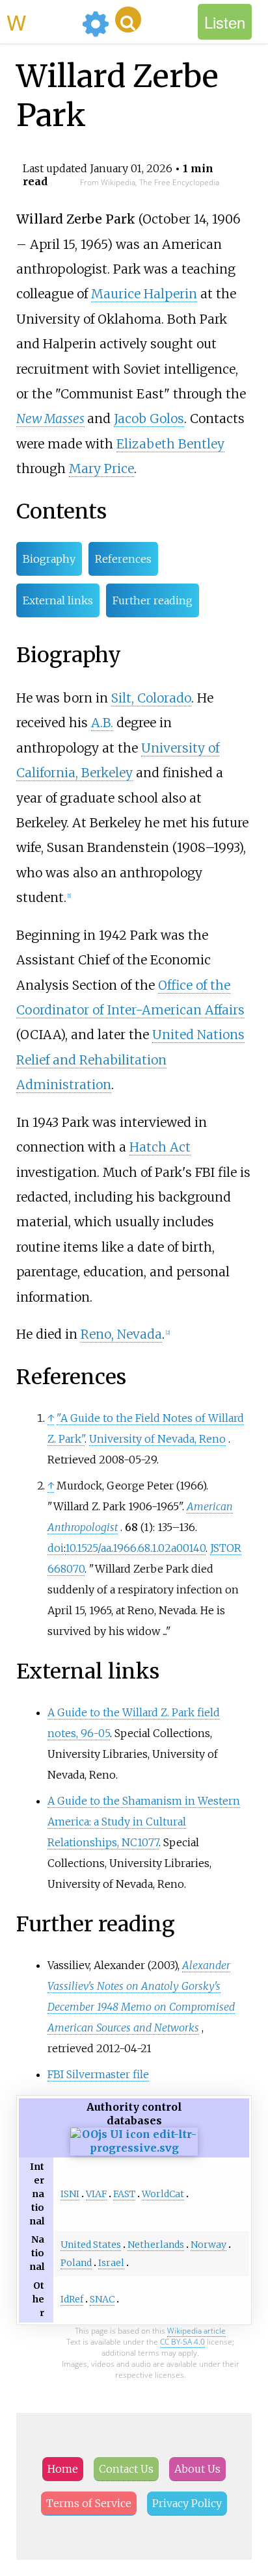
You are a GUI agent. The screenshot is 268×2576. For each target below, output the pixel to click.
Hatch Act (160, 1147)
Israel (111, 2263)
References (123, 559)
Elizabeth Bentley (170, 444)
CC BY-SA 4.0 (182, 2342)
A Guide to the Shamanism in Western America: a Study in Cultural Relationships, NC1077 (144, 1822)
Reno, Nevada (121, 1334)
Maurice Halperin (144, 294)
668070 (66, 1569)
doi (56, 1548)
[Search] (128, 19)
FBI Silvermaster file (98, 2074)
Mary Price (101, 469)
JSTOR (226, 1548)
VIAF (96, 2194)
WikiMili (42, 21)
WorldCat (163, 2194)
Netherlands (156, 2245)
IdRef (72, 2299)
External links (58, 600)
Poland (76, 2263)
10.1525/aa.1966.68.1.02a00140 (135, 1548)
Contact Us (126, 2469)
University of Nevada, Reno (157, 1439)
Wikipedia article (196, 2331)
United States (91, 2245)
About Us (197, 2469)
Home (63, 2469)
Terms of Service (89, 2503)
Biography (49, 559)
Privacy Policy (187, 2503)
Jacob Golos (149, 419)
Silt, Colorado (151, 698)
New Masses (50, 419)
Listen (225, 22)
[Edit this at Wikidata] (134, 2148)
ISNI (70, 2194)
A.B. (102, 723)
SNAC (102, 2299)
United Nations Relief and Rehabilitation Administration (130, 1060)
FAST (124, 2194)
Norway (208, 2245)
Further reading (153, 600)
